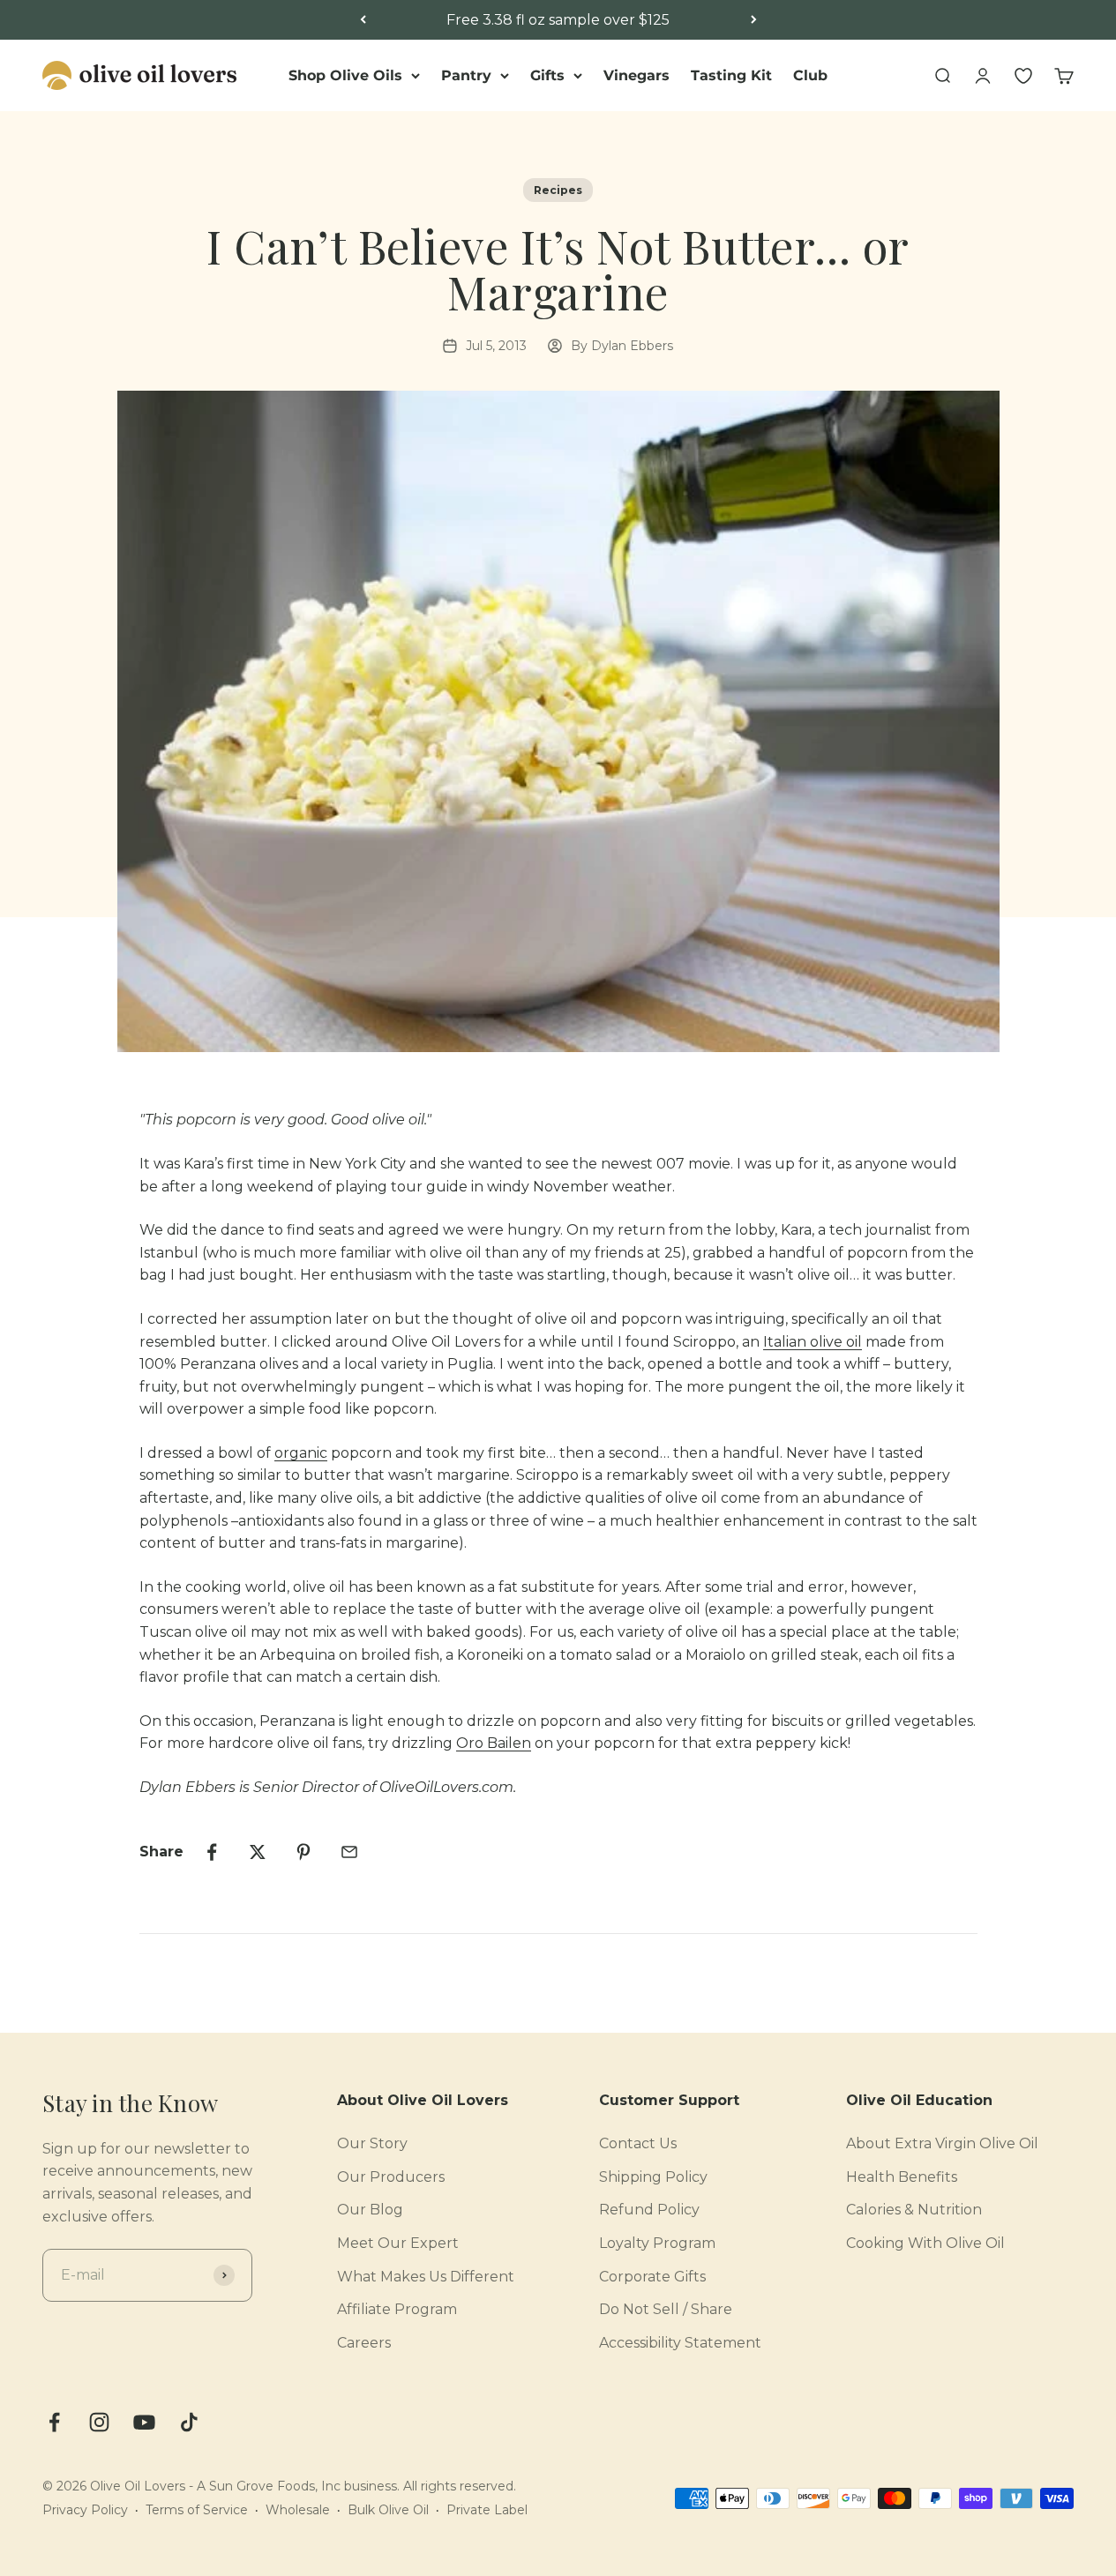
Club (810, 75)
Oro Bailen (494, 1743)
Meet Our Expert (398, 2243)
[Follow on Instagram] (99, 2422)
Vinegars (637, 75)
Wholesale (298, 2510)
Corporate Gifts (652, 2277)
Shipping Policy (653, 2177)
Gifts (547, 75)
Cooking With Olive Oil (925, 2243)
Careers (364, 2343)
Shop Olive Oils (345, 75)
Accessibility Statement (680, 2343)
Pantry (466, 75)
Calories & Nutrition (914, 2210)
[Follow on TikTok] (189, 2422)
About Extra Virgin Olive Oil (942, 2143)
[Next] (754, 20)
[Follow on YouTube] (144, 2422)
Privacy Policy (85, 2510)
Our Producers (391, 2177)
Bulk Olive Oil (388, 2510)
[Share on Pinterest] (303, 1852)
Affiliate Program (397, 2309)
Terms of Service (197, 2510)
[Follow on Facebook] (54, 2422)
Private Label (487, 2510)
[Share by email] (349, 1852)
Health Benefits (902, 2177)
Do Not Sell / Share (666, 2309)
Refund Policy (649, 2210)
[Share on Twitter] (258, 1852)
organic (301, 1453)
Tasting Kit (731, 75)
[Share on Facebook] (212, 1852)
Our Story (372, 2143)
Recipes (558, 190)
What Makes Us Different (426, 2277)
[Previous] (363, 20)
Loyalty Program (657, 2243)
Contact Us (638, 2143)
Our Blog (370, 2210)
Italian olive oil (813, 1342)
